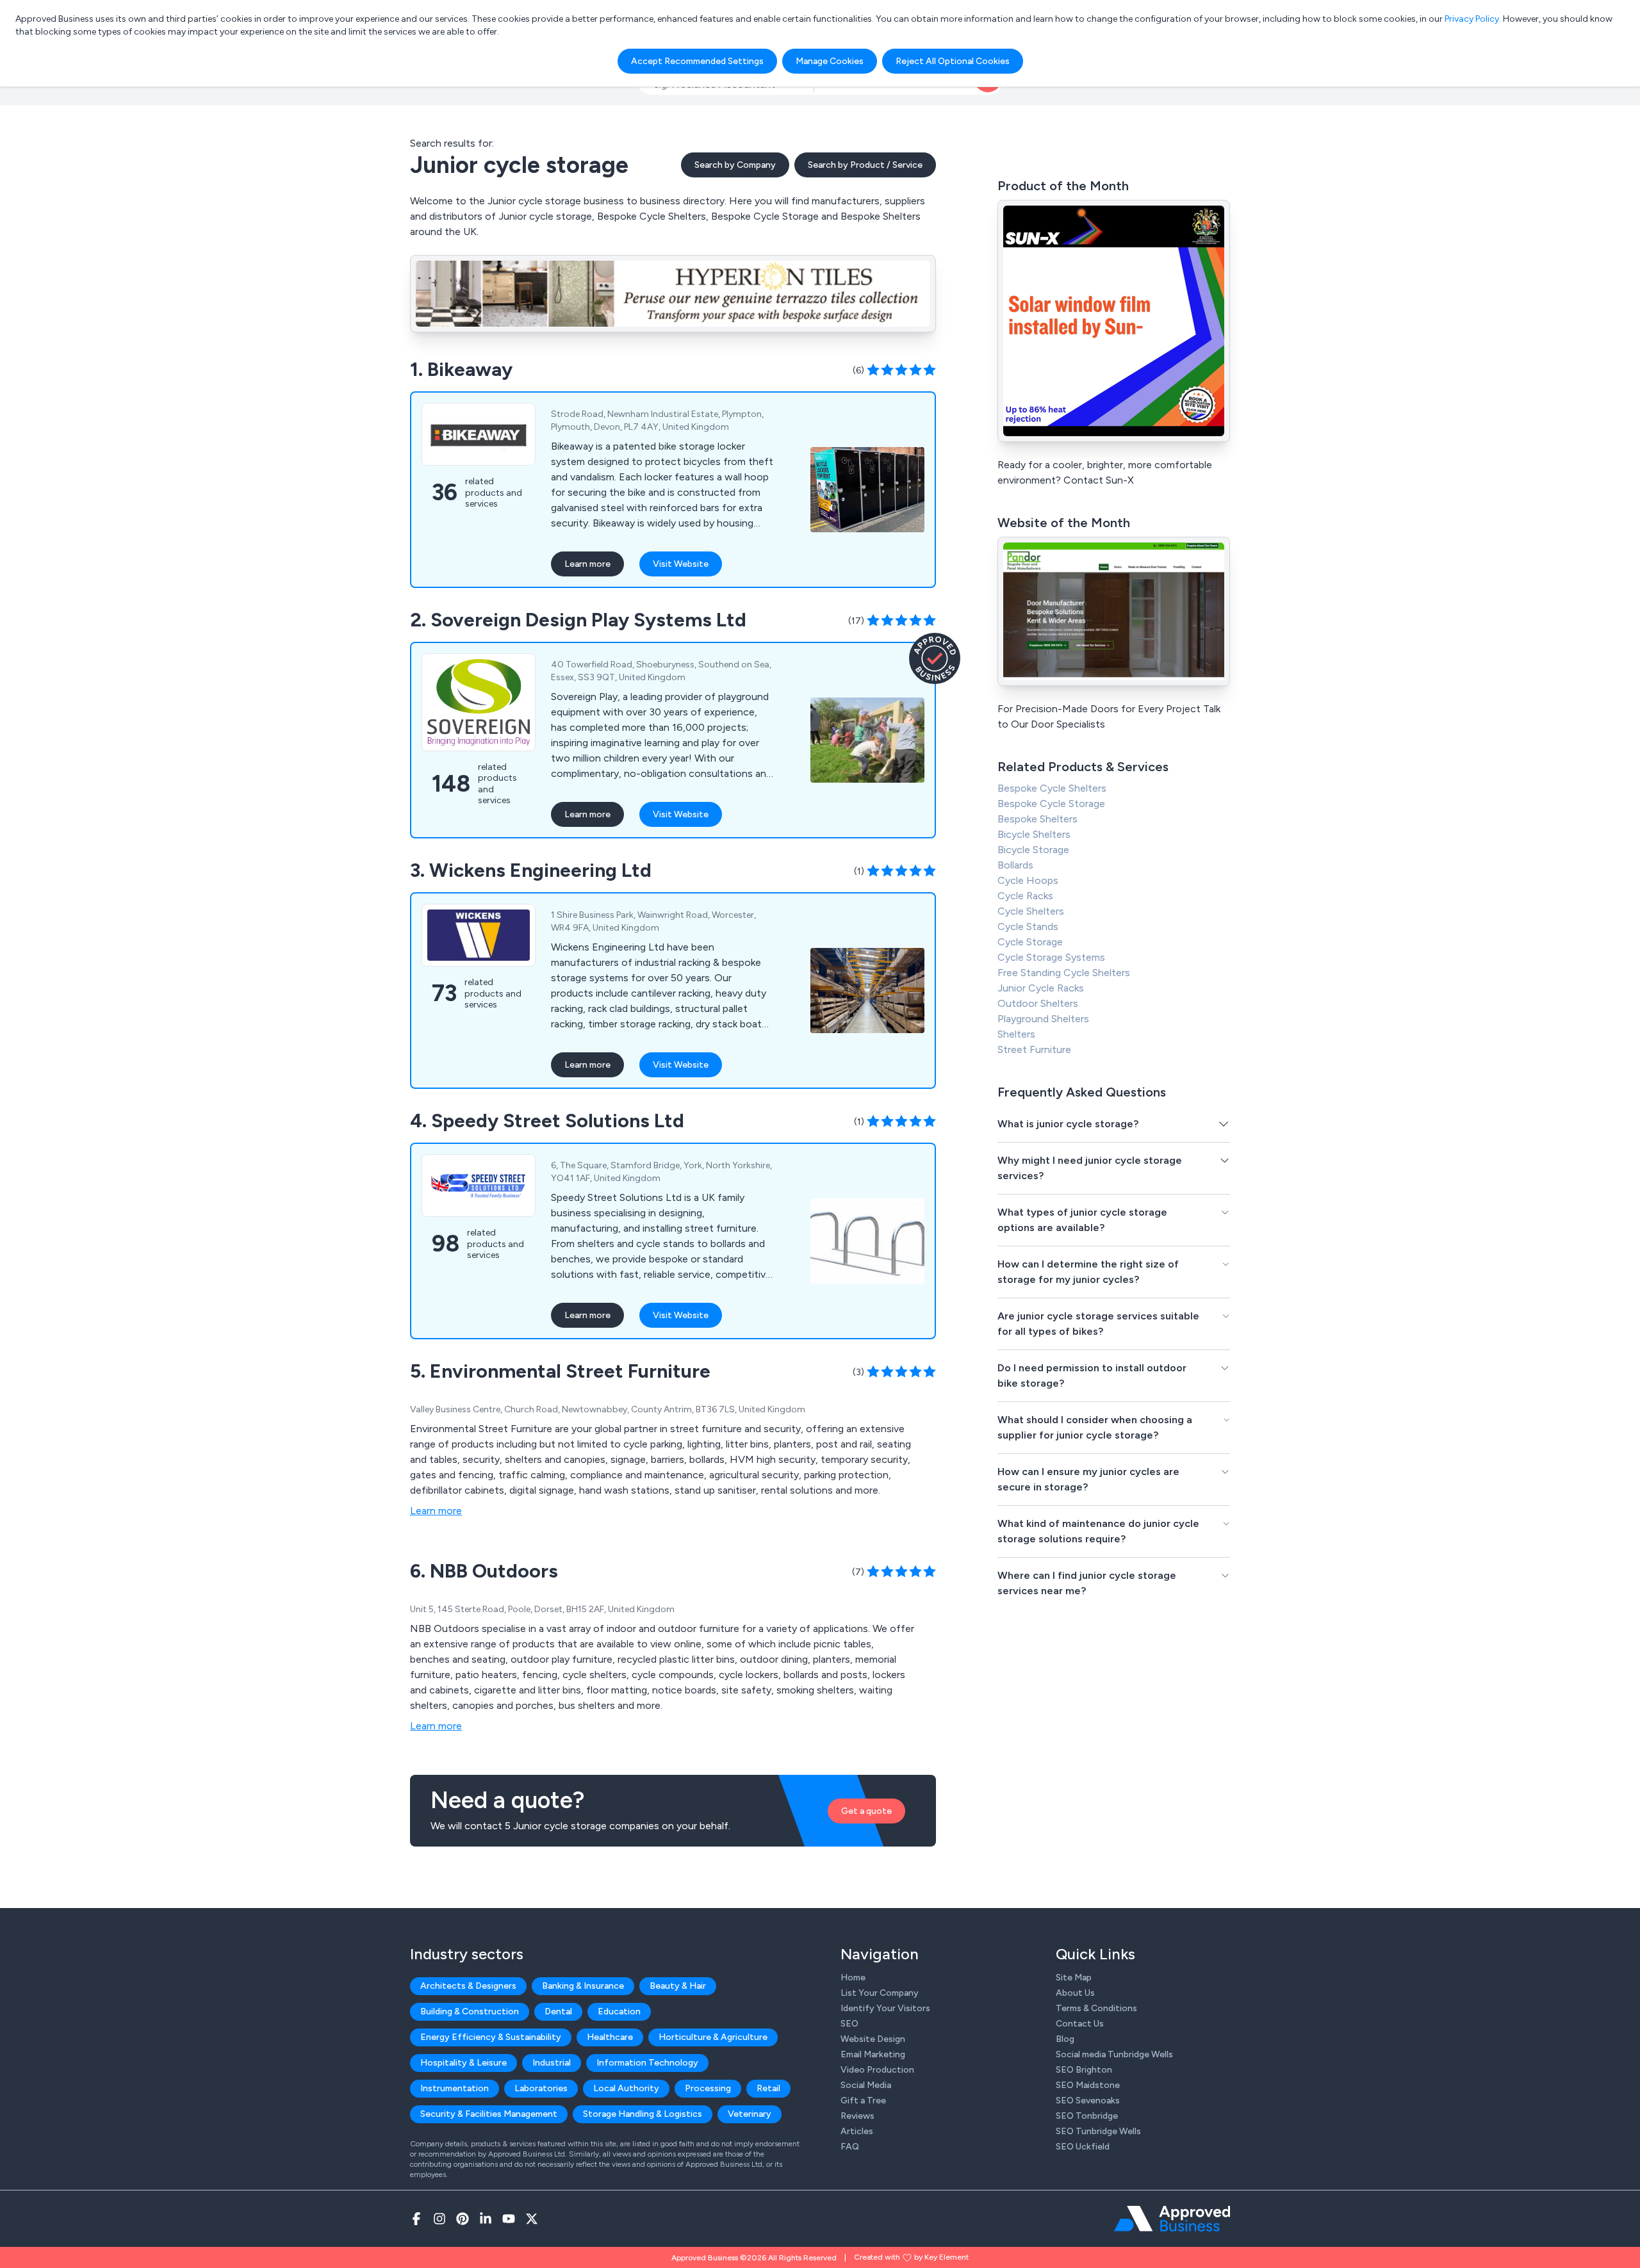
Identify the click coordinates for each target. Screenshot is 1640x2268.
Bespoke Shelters (1037, 819)
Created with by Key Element (911, 2257)
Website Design (873, 2039)
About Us (1075, 1993)
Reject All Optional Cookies (953, 61)
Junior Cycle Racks (1041, 988)
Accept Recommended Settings (697, 61)
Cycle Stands (1028, 926)
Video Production (877, 2070)
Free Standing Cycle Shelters (1064, 973)
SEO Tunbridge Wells (1098, 2131)
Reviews (857, 2116)
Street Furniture (1034, 1049)
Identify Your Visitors (885, 2008)
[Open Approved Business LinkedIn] (486, 2219)
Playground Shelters (1043, 1019)
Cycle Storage (1030, 942)
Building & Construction (470, 2011)
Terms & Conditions (1096, 2008)
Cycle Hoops (1028, 880)
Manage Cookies (830, 61)
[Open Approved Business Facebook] (416, 2219)
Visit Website (681, 564)
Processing (708, 2088)
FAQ (850, 2147)
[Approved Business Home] (1172, 2219)
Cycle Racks (1025, 896)
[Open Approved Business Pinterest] (463, 2219)
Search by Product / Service (865, 165)
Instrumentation (455, 2088)
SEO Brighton (1084, 2070)
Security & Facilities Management (489, 2114)
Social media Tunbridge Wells (1114, 2054)
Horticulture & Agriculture (713, 2037)
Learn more (587, 564)
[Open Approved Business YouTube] (509, 2219)
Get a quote (866, 1811)
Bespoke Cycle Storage (1051, 804)
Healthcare (610, 2037)
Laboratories (541, 2088)
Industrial (552, 2063)
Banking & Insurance (583, 1986)
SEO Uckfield (1083, 2147)
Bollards (1015, 865)
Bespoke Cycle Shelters (1052, 788)
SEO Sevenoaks (1088, 2101)
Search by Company (735, 165)
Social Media (866, 2085)
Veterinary (750, 2114)
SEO (849, 2024)
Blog (1065, 2039)
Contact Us (1080, 2024)
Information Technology (647, 2063)
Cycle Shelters (1031, 911)
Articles (857, 2131)
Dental (558, 2011)
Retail (768, 2088)
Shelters (1016, 1034)
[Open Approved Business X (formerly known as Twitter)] (532, 2219)
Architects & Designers (468, 1986)
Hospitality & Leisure (463, 2063)
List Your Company (880, 1993)
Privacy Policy (1472, 19)
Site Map (1074, 1978)
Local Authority (626, 2088)
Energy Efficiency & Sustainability (491, 2037)
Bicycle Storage (1033, 850)
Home (853, 1978)
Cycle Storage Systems (1051, 957)
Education (619, 2011)
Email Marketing (873, 2054)
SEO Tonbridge (1087, 2116)
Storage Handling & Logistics (643, 2114)
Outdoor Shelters (1038, 1003)
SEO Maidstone (1088, 2085)
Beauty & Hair (678, 1986)
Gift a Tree (863, 2101)
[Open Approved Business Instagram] (439, 2219)
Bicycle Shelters (1034, 834)
